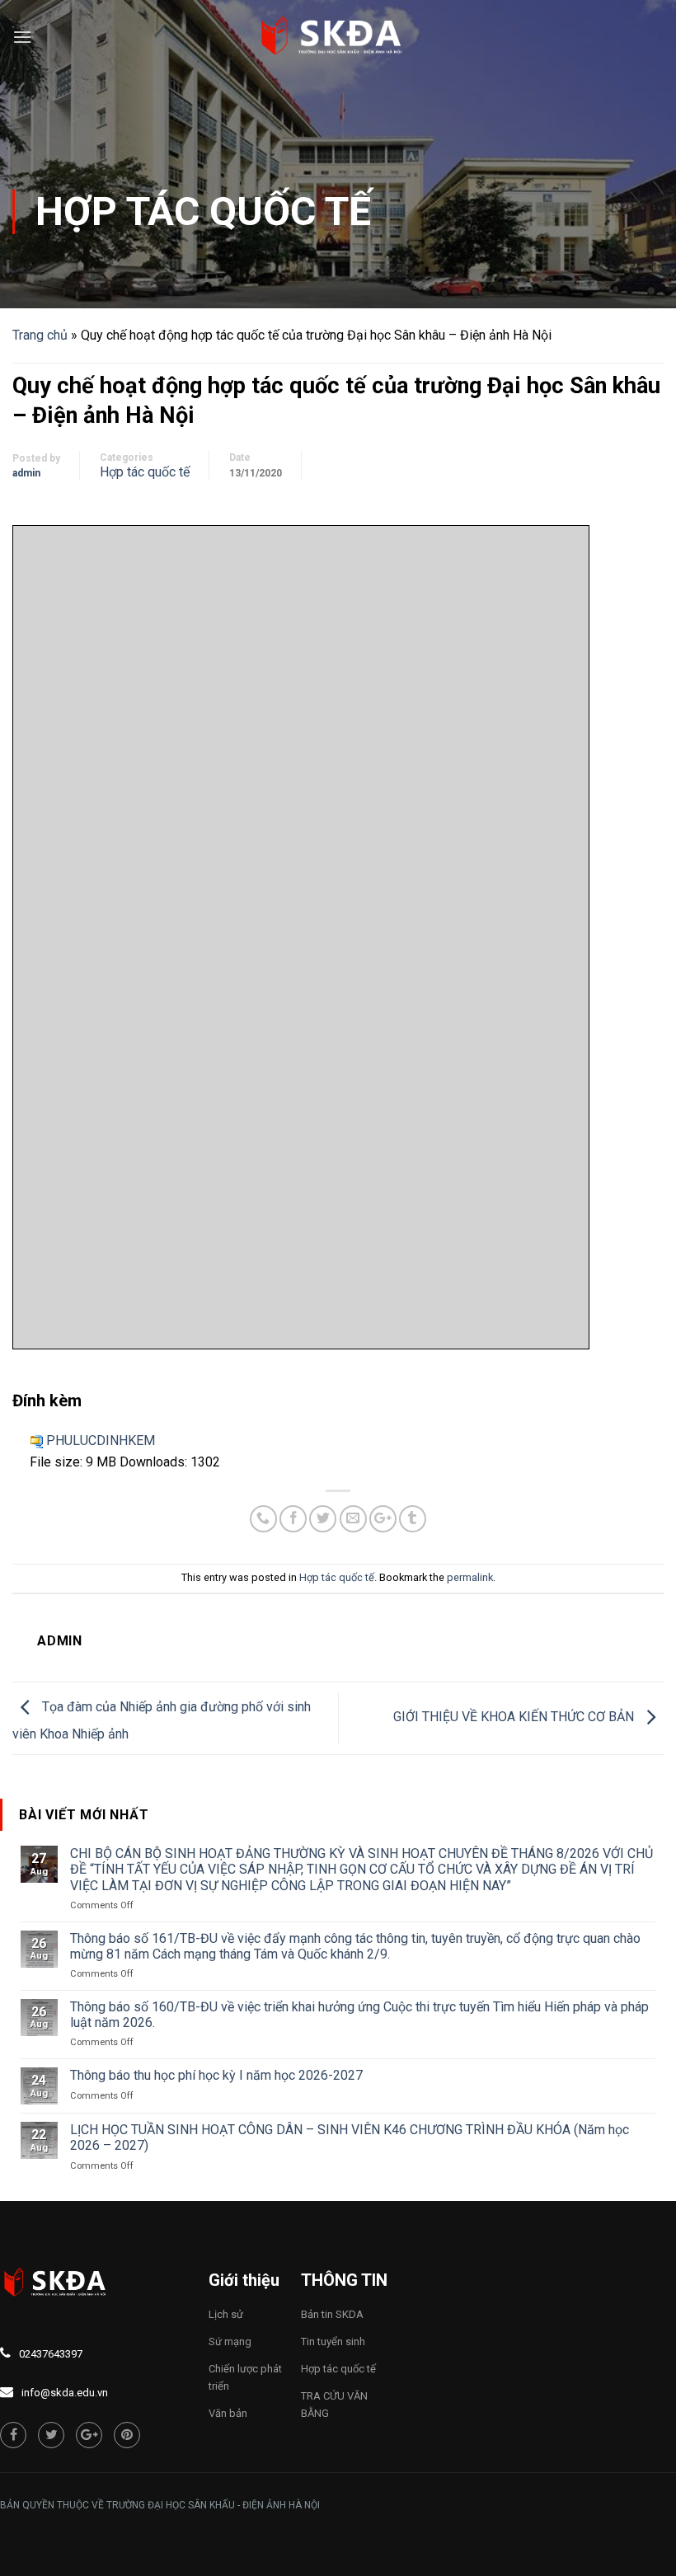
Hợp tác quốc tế (203, 211)
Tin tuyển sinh (333, 2341)
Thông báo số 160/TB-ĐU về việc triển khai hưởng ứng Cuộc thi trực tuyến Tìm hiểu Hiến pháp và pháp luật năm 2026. (359, 2015)
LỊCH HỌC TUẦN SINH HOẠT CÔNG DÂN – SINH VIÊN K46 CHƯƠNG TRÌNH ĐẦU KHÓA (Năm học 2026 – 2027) (350, 2137)
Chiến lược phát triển (245, 2377)
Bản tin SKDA (332, 2314)
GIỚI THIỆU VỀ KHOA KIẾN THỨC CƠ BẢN (515, 1717)
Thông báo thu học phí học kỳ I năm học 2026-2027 (216, 2075)
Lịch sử (226, 2314)
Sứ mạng (230, 2341)
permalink (470, 1577)
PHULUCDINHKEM (101, 1440)
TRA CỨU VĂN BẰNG (334, 2405)
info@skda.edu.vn (65, 2393)
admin (26, 473)
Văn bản (228, 2413)
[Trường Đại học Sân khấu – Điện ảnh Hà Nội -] (338, 37)
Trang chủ (40, 335)
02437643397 (51, 2354)
